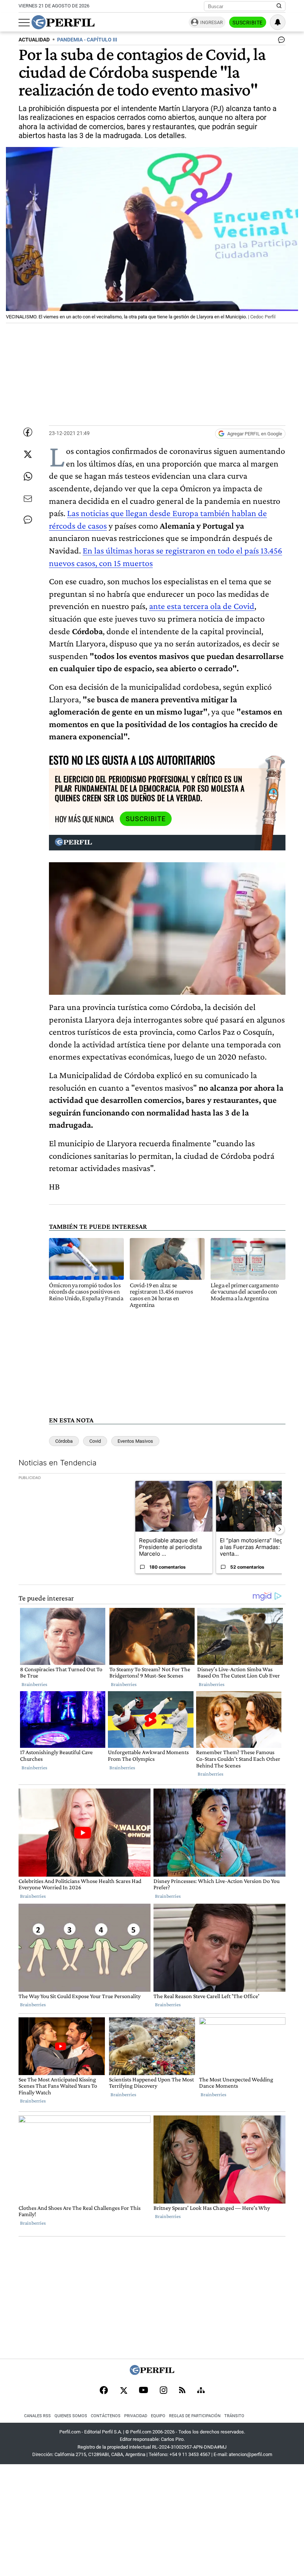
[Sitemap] (201, 2391)
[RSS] (182, 2391)
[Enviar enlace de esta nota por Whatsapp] (28, 476)
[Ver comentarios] (280, 41)
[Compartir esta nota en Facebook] (28, 432)
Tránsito (234, 2416)
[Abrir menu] (24, 23)
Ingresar (212, 22)
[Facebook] (104, 2391)
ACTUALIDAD (34, 40)
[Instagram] (163, 2391)
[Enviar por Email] (28, 499)
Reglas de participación (195, 2416)
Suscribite (248, 23)
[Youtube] (143, 2391)
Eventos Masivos (135, 1441)
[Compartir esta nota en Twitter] (28, 454)
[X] (123, 2391)
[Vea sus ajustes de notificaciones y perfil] (278, 22)
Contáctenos (106, 2416)
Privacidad (136, 2416)
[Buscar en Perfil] (279, 6)
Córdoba (64, 1441)
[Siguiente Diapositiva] (280, 1529)
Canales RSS (37, 2416)
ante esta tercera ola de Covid (202, 606)
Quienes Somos (71, 2416)
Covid (95, 1441)
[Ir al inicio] (63, 22)
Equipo (158, 2416)
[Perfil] (152, 2373)
